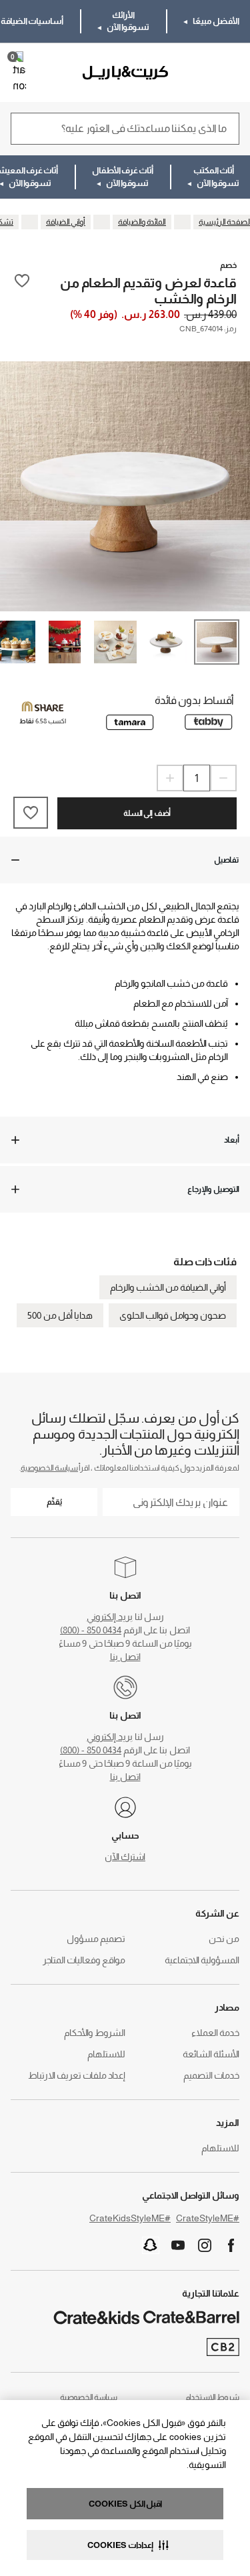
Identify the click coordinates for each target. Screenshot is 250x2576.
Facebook (231, 2245)
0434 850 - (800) (91, 1630)
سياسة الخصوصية (49, 1468)
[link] (201, 73)
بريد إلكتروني (110, 1617)
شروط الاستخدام (212, 2397)
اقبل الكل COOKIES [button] (125, 2504)
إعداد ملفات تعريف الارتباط (77, 2075)
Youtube (178, 2245)
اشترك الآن (125, 1857)
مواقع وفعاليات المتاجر (84, 1960)
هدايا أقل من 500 (60, 1315)
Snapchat (151, 2245)
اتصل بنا (125, 1657)
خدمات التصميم (211, 2075)
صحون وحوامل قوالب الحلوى (173, 1315)
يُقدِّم (54, 1502)
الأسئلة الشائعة (211, 2054)
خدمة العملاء (215, 2033)
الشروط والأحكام (95, 2033)
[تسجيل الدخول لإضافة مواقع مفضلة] (22, 290)
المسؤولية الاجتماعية (202, 1960)
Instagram (205, 2245)
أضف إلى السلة (147, 813)
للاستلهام (106, 2054)
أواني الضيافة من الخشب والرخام (168, 1287)
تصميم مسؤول (96, 1939)
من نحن (224, 1939)
